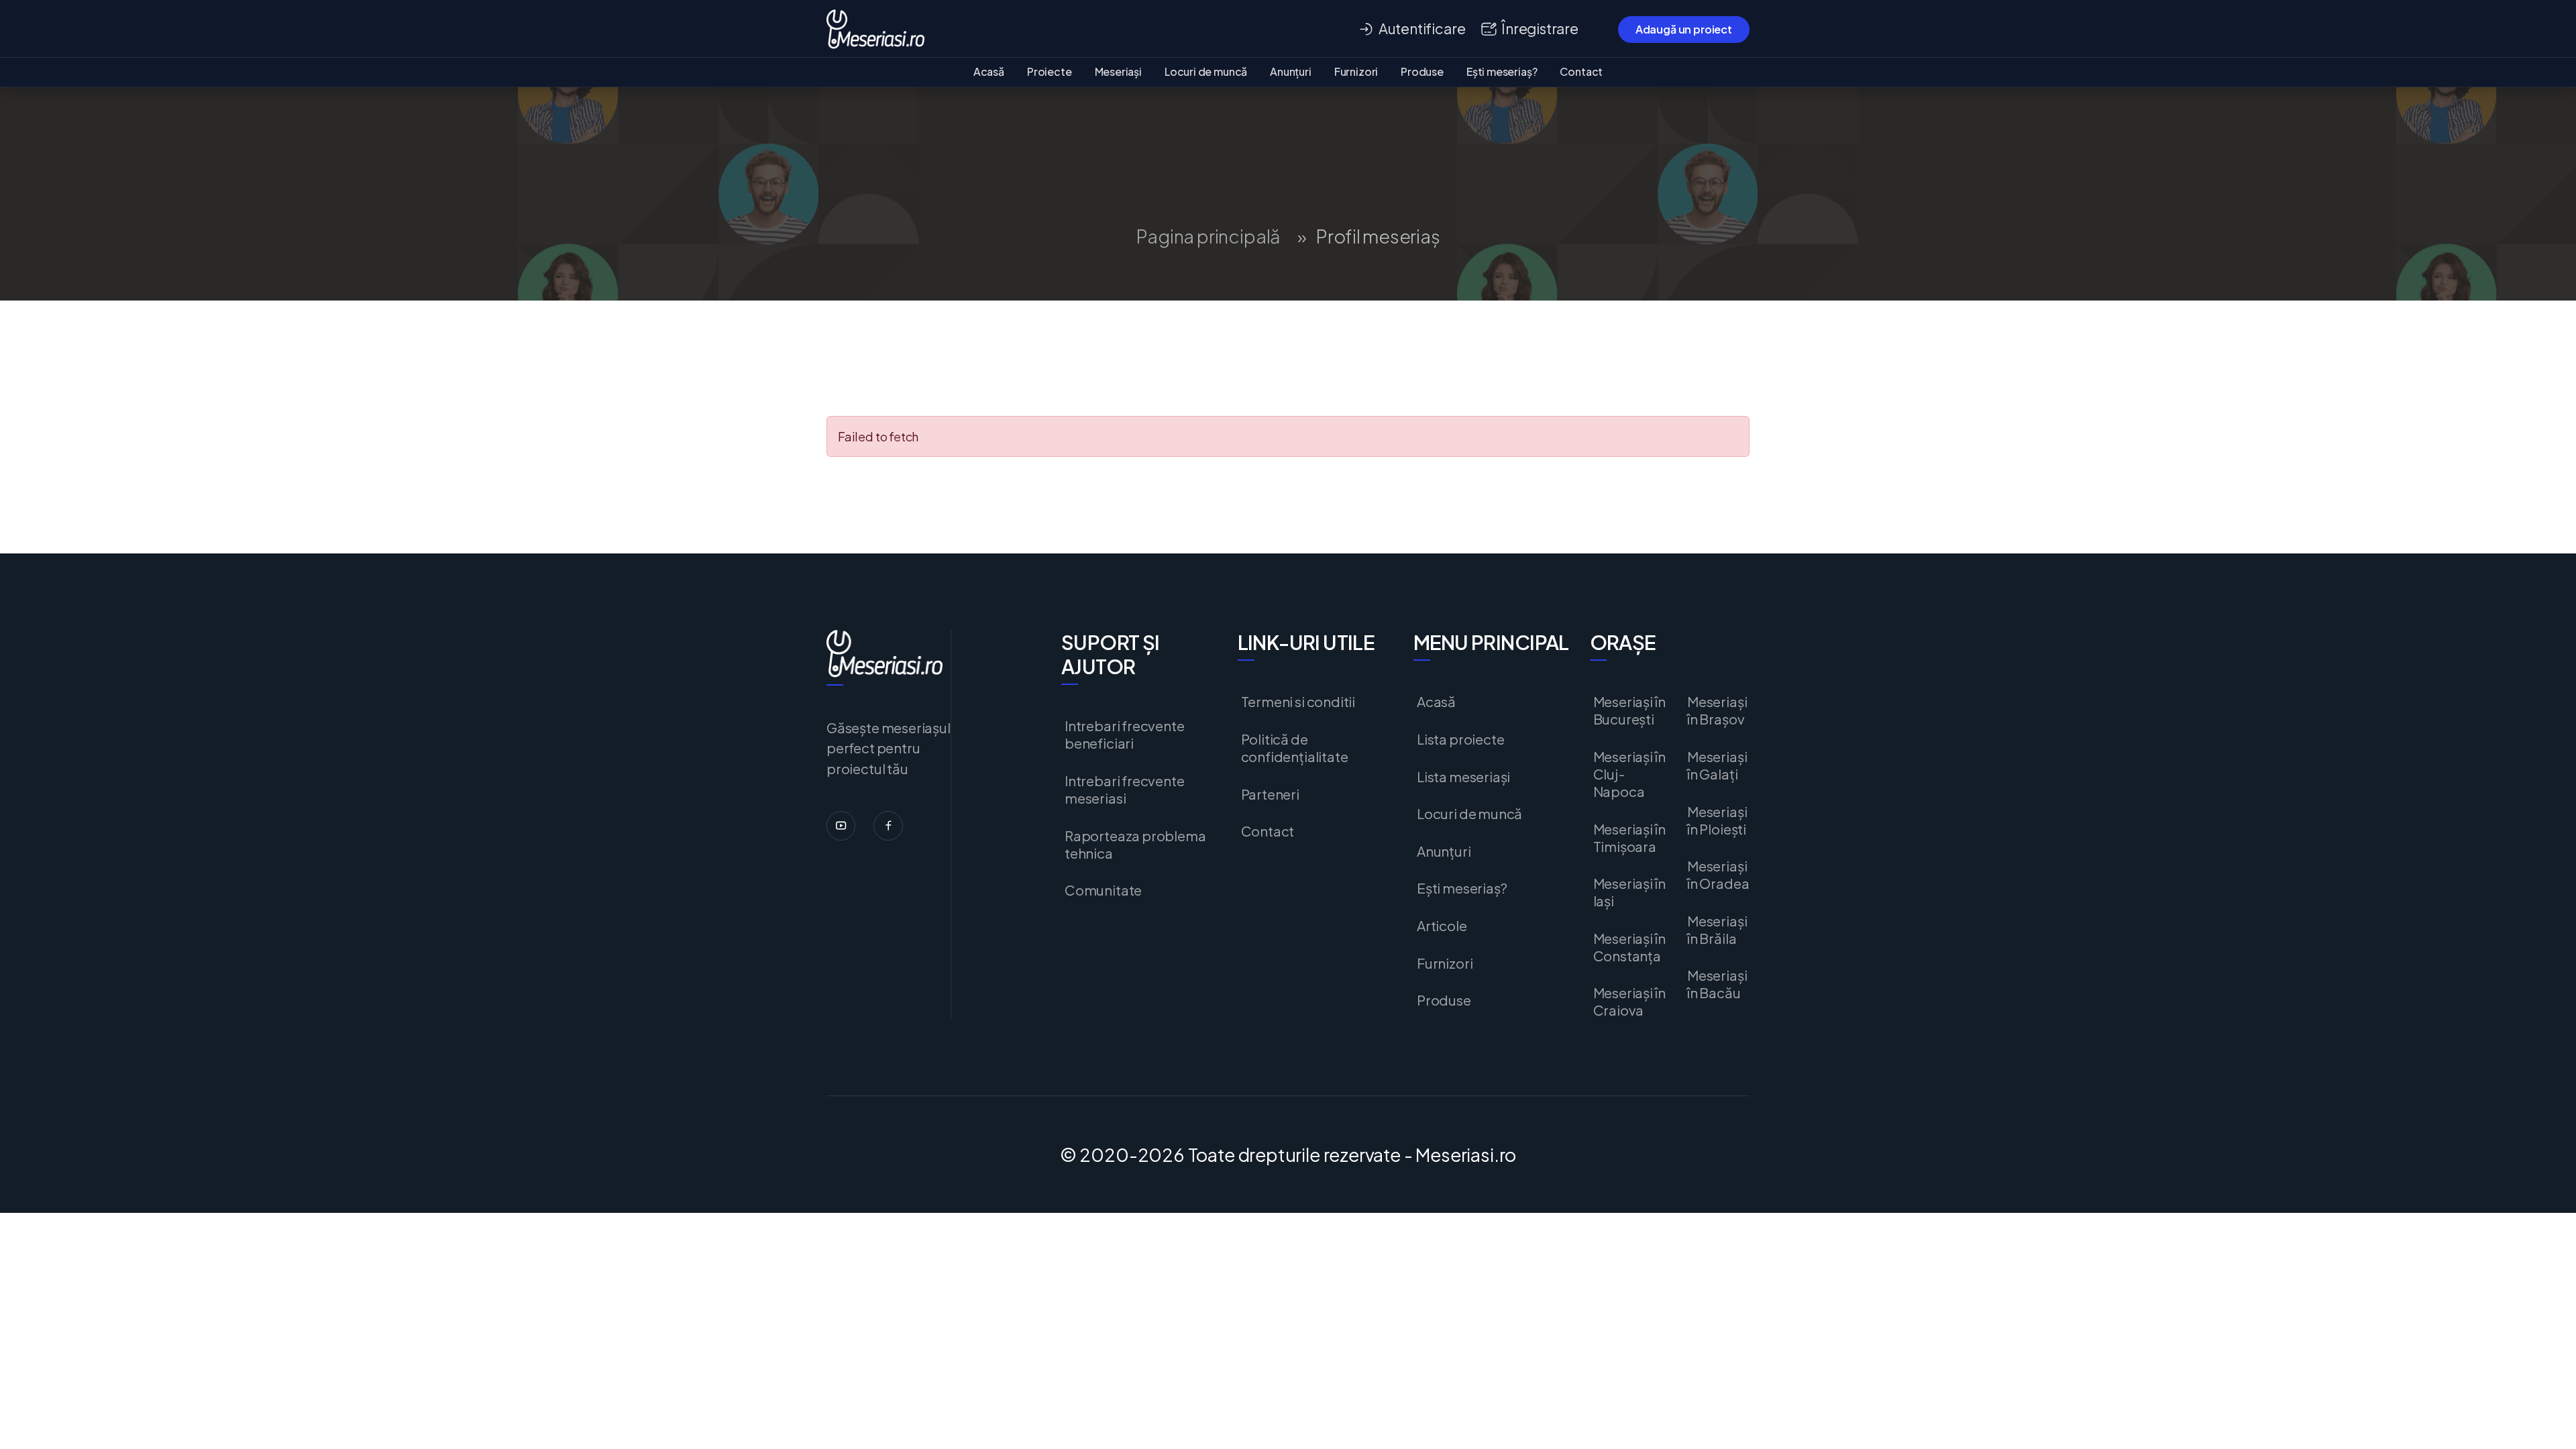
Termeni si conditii (1298, 702)
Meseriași (1118, 71)
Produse (1422, 71)
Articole (1442, 926)
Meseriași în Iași (1629, 892)
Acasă (989, 71)
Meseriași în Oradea (1718, 875)
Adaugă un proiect (1684, 29)
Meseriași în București (1629, 710)
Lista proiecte (1460, 739)
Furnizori (1356, 71)
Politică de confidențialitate (1295, 748)
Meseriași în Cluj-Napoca (1629, 774)
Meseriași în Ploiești (1717, 820)
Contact (1581, 71)
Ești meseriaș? (1502, 71)
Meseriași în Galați (1717, 765)
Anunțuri (1291, 71)
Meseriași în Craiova (1629, 1002)
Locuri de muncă (1206, 71)
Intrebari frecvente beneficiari (1125, 735)
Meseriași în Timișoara (1629, 838)
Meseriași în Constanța (1629, 947)
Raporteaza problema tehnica (1135, 845)
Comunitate (1103, 890)
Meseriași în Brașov (1717, 710)
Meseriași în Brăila (1717, 930)
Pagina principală (1208, 236)
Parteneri (1270, 794)
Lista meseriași (1463, 777)
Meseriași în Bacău (1717, 984)
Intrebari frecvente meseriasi (1125, 790)
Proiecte (1050, 71)
